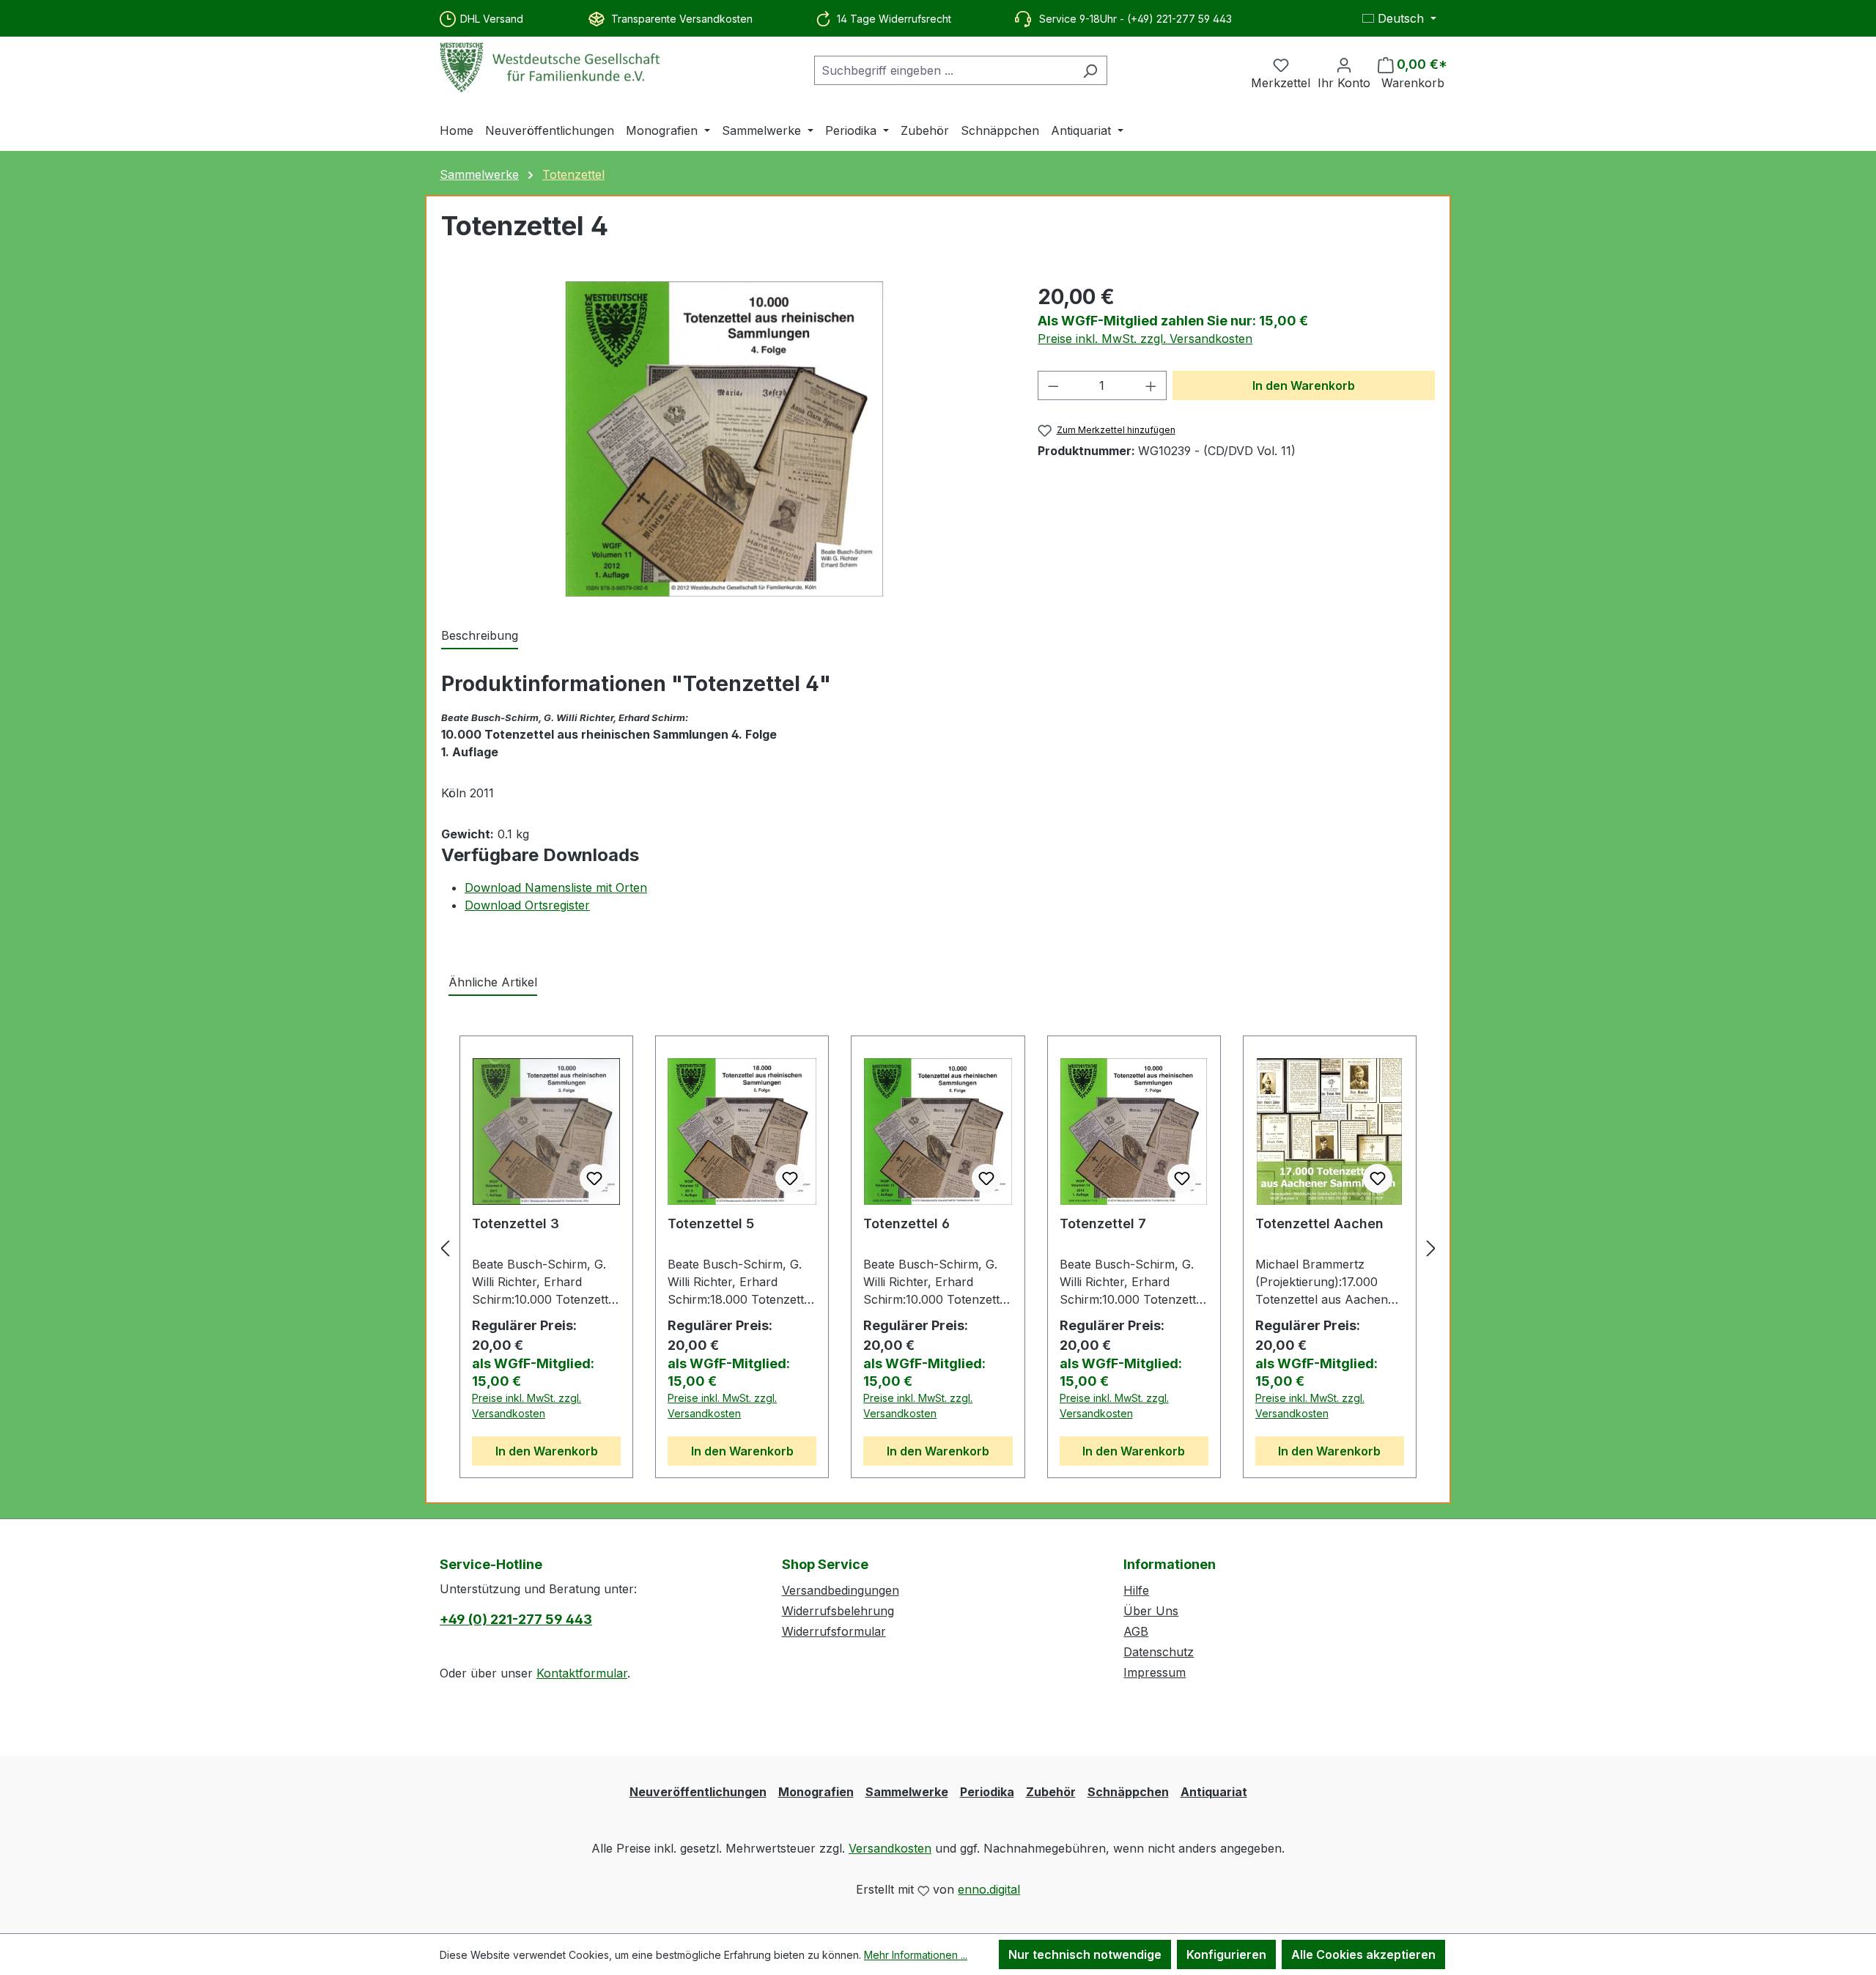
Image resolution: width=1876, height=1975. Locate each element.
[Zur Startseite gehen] (550, 67)
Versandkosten (890, 1848)
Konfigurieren (1226, 1954)
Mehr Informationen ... (916, 1955)
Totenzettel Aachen (1319, 1223)
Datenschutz (1159, 1652)
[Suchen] (1090, 70)
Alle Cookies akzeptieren (1363, 1954)
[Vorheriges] (445, 1248)
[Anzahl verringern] (1053, 385)
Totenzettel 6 (906, 1223)
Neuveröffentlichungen (698, 1792)
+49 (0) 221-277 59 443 (516, 1619)
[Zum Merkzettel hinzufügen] (594, 1178)
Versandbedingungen (841, 1590)
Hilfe (1136, 1590)
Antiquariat (1214, 1792)
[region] (725, 439)
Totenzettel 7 (1103, 1223)
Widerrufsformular (834, 1631)
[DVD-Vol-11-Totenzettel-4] (724, 439)
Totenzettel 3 (516, 1223)
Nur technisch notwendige (1085, 1954)
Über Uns (1151, 1611)
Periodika (987, 1792)
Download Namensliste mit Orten (556, 887)
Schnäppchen (1128, 1792)
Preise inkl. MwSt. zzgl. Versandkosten (1145, 339)
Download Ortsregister (527, 905)
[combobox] (944, 70)
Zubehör (1051, 1792)
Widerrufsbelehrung (838, 1611)
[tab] (480, 636)
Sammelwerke (907, 1792)
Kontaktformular (582, 1673)
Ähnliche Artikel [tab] (493, 982)
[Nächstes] (1431, 1248)
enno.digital (989, 1889)
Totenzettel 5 (711, 1223)
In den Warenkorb (1304, 385)
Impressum (1155, 1672)
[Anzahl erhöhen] (1151, 385)
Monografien (816, 1792)
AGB (1136, 1631)
